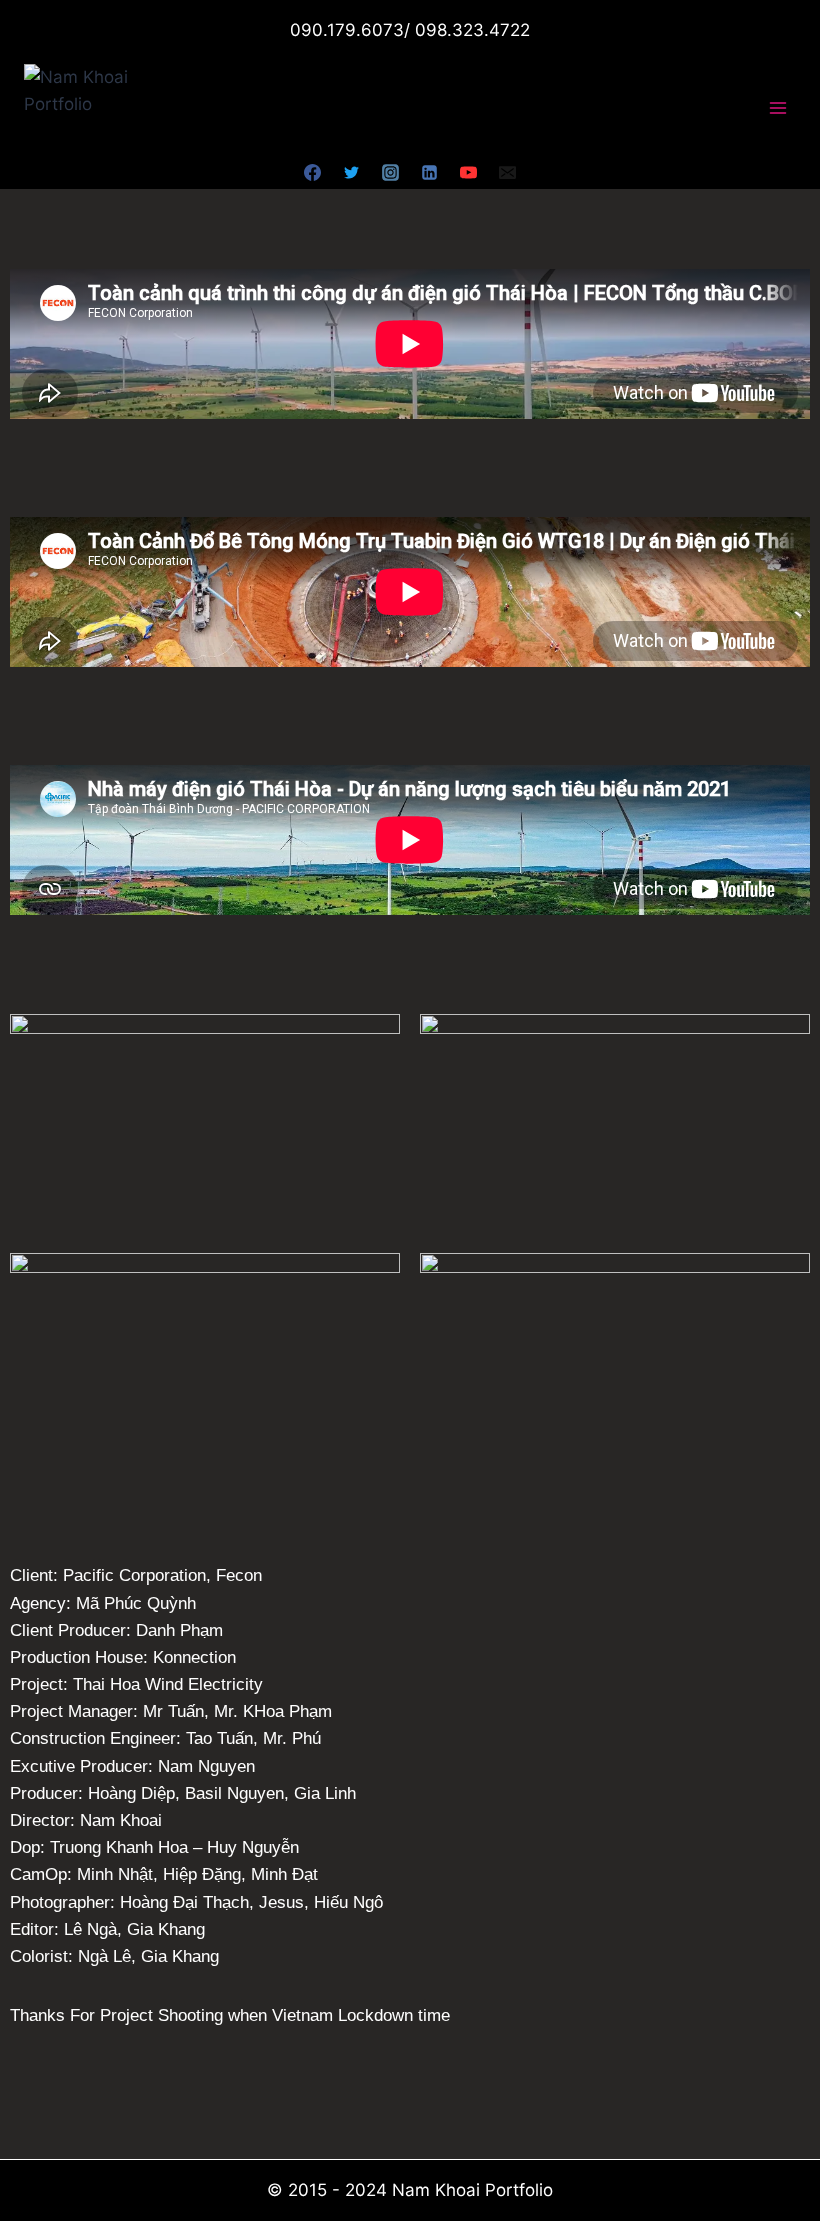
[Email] (508, 172)
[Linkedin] (430, 172)
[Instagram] (390, 172)
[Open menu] (777, 108)
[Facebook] (312, 172)
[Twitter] (351, 172)
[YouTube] (469, 172)
